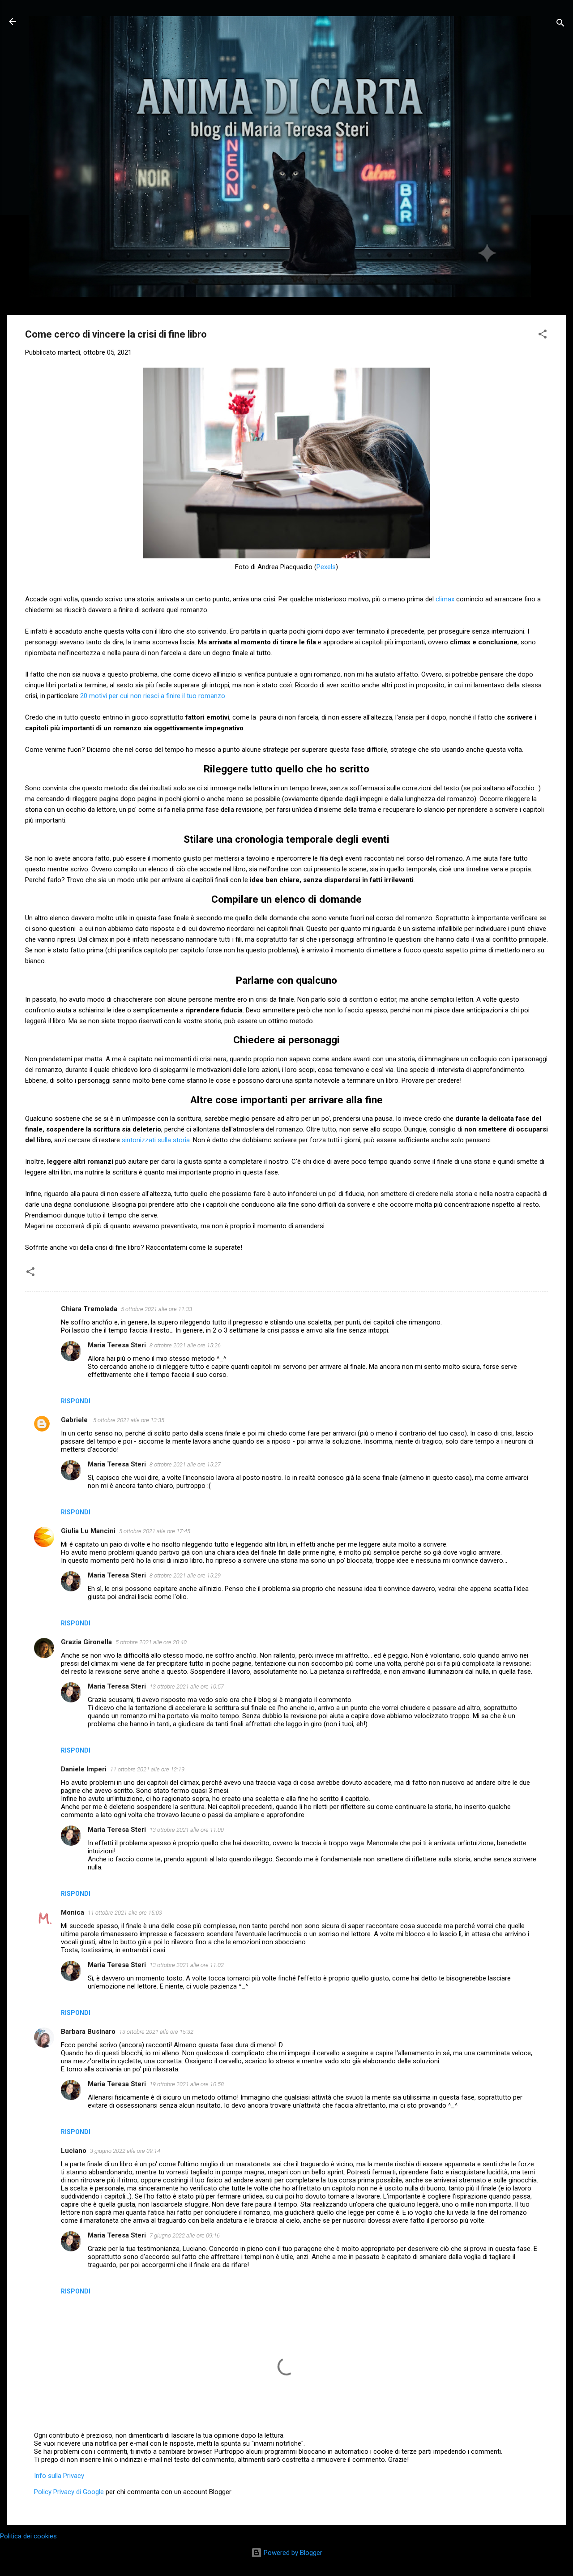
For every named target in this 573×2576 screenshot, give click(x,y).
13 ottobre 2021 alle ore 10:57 (187, 1687)
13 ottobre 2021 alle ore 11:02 (187, 1965)
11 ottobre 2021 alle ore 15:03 (125, 1913)
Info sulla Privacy (59, 2476)
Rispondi (76, 1401)
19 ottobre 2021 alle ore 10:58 (187, 2084)
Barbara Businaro (88, 2032)
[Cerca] (560, 24)
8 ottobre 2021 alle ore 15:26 (185, 1345)
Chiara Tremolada (89, 1309)
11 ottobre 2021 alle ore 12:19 (147, 1769)
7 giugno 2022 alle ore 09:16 (185, 2235)
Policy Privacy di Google (69, 2492)
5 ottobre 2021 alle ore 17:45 (155, 1531)
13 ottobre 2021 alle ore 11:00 (187, 1830)
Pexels (326, 567)
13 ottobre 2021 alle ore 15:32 (156, 2032)
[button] (543, 336)
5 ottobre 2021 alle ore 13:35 (129, 1420)
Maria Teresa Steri (117, 1345)
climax (446, 599)
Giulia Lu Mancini (88, 1531)
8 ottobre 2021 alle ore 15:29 (185, 1575)
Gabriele (75, 1420)
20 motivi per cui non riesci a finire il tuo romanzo (153, 696)
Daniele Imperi (84, 1769)
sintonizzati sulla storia (156, 1140)
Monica (73, 1912)
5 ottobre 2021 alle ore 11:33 (156, 1309)
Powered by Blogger (292, 2553)
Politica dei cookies (28, 2536)
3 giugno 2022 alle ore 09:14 (125, 2151)
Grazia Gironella (86, 1642)
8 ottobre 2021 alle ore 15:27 (185, 1464)
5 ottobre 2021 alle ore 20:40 (151, 1642)
